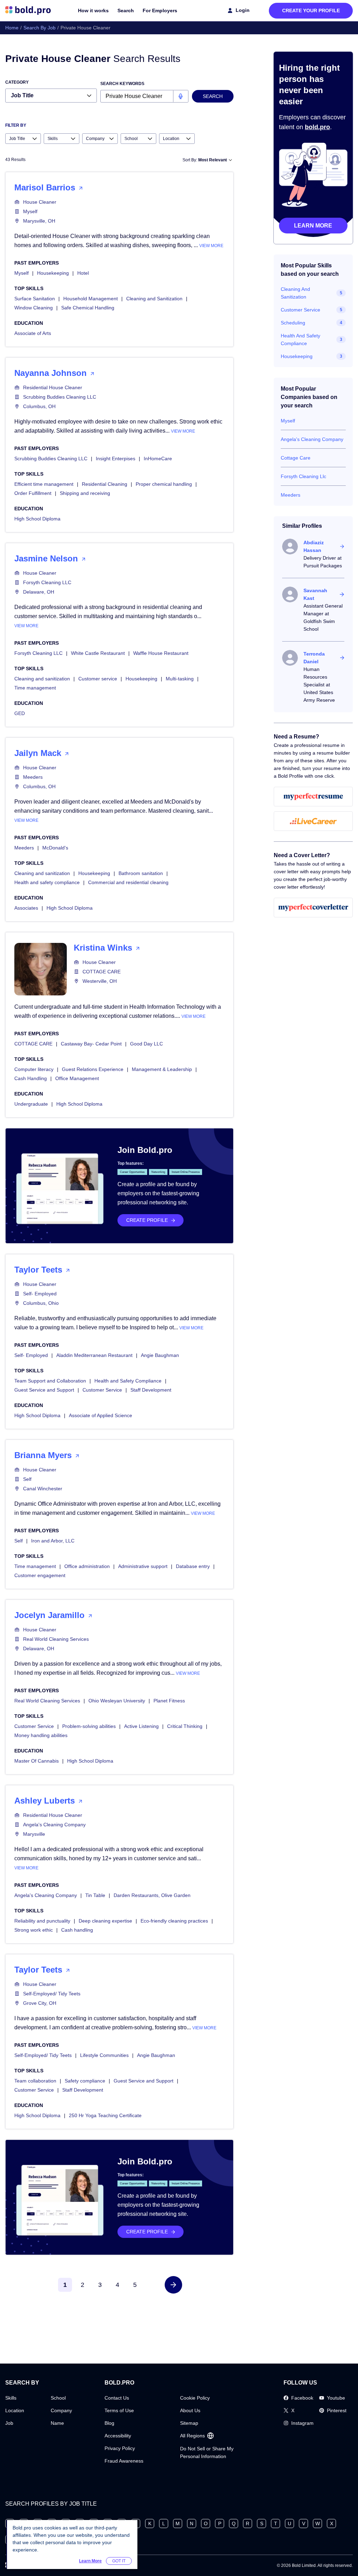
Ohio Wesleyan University (117, 1701)
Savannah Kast (315, 594)
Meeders (33, 777)
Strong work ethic (34, 1930)
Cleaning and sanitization (42, 679)
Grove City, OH (40, 2003)
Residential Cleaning (105, 484)
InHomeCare (158, 458)
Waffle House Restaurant (161, 653)
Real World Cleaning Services (56, 1639)
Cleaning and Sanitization (154, 299)
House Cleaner (40, 202)
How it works (93, 10)
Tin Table (95, 1895)
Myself (30, 211)
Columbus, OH (39, 406)
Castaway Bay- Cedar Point (91, 1044)
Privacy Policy (120, 2448)
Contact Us (117, 2398)
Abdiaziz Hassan (314, 546)
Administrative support (143, 1566)
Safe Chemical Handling (88, 308)
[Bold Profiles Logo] (28, 10)
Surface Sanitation (35, 299)
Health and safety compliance (47, 882)
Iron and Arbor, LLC (53, 1541)
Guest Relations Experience (93, 1069)
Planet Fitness (169, 1701)
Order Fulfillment (33, 493)
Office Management (77, 1078)
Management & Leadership (162, 1069)
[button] (173, 2285)
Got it (119, 2561)
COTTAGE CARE (102, 972)
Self (27, 1479)
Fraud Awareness (124, 2461)
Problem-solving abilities (89, 1726)
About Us (190, 2410)
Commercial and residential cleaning (128, 882)
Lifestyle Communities (104, 2055)
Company (61, 2410)
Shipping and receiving (85, 493)
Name (57, 2423)
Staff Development (151, 1390)
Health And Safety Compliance (300, 339)
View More (211, 246)
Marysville (34, 1834)
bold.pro (317, 127)
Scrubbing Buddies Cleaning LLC (60, 397)
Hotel (83, 273)
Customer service (98, 679)
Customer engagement (40, 1575)
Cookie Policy (195, 2398)
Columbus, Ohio (41, 1303)
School (58, 2398)
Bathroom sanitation (141, 873)
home (12, 28)
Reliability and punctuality (42, 1921)
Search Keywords (122, 84)
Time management (35, 688)
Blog (109, 2423)
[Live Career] (313, 821)
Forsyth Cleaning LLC (47, 582)
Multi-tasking (180, 679)
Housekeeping (53, 273)
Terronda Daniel (314, 658)
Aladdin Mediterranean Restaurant (94, 1355)
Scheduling (293, 323)
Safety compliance (85, 2081)
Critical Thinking (185, 1726)
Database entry (193, 1566)
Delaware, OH (39, 592)
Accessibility (118, 2436)
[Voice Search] (181, 96)
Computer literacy (34, 1069)
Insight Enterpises (116, 458)
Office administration (87, 1566)
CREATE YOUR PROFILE (311, 10)
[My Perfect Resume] (313, 797)
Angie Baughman (160, 1355)
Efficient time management (44, 484)
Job (9, 2423)
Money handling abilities (41, 1735)
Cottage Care (296, 458)
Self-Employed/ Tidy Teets (52, 1994)
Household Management (91, 299)
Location (15, 2410)
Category (17, 82)
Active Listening (141, 1726)
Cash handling (77, 1930)
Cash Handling (31, 1078)
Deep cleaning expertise (105, 1921)
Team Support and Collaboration (50, 1381)
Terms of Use (119, 2410)
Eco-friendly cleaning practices (174, 1921)
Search (126, 10)
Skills (11, 2398)
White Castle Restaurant (98, 653)
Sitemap (189, 2423)
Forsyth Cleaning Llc (303, 476)
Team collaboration (35, 2081)
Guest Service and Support (44, 1390)
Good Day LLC (146, 1044)
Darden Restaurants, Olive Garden (152, 1895)
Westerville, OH (100, 981)
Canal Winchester (43, 1489)
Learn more (313, 226)
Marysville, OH (39, 221)
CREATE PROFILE (147, 1220)
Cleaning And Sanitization (295, 293)
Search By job (40, 28)
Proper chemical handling (164, 484)
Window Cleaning (34, 308)
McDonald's (55, 848)
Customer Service (102, 1390)
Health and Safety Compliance (128, 1381)
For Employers (160, 10)
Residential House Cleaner (53, 387)
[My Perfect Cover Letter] (313, 908)
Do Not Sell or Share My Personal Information (207, 2452)
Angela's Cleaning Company (54, 1825)
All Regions (192, 2436)
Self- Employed (40, 1294)
